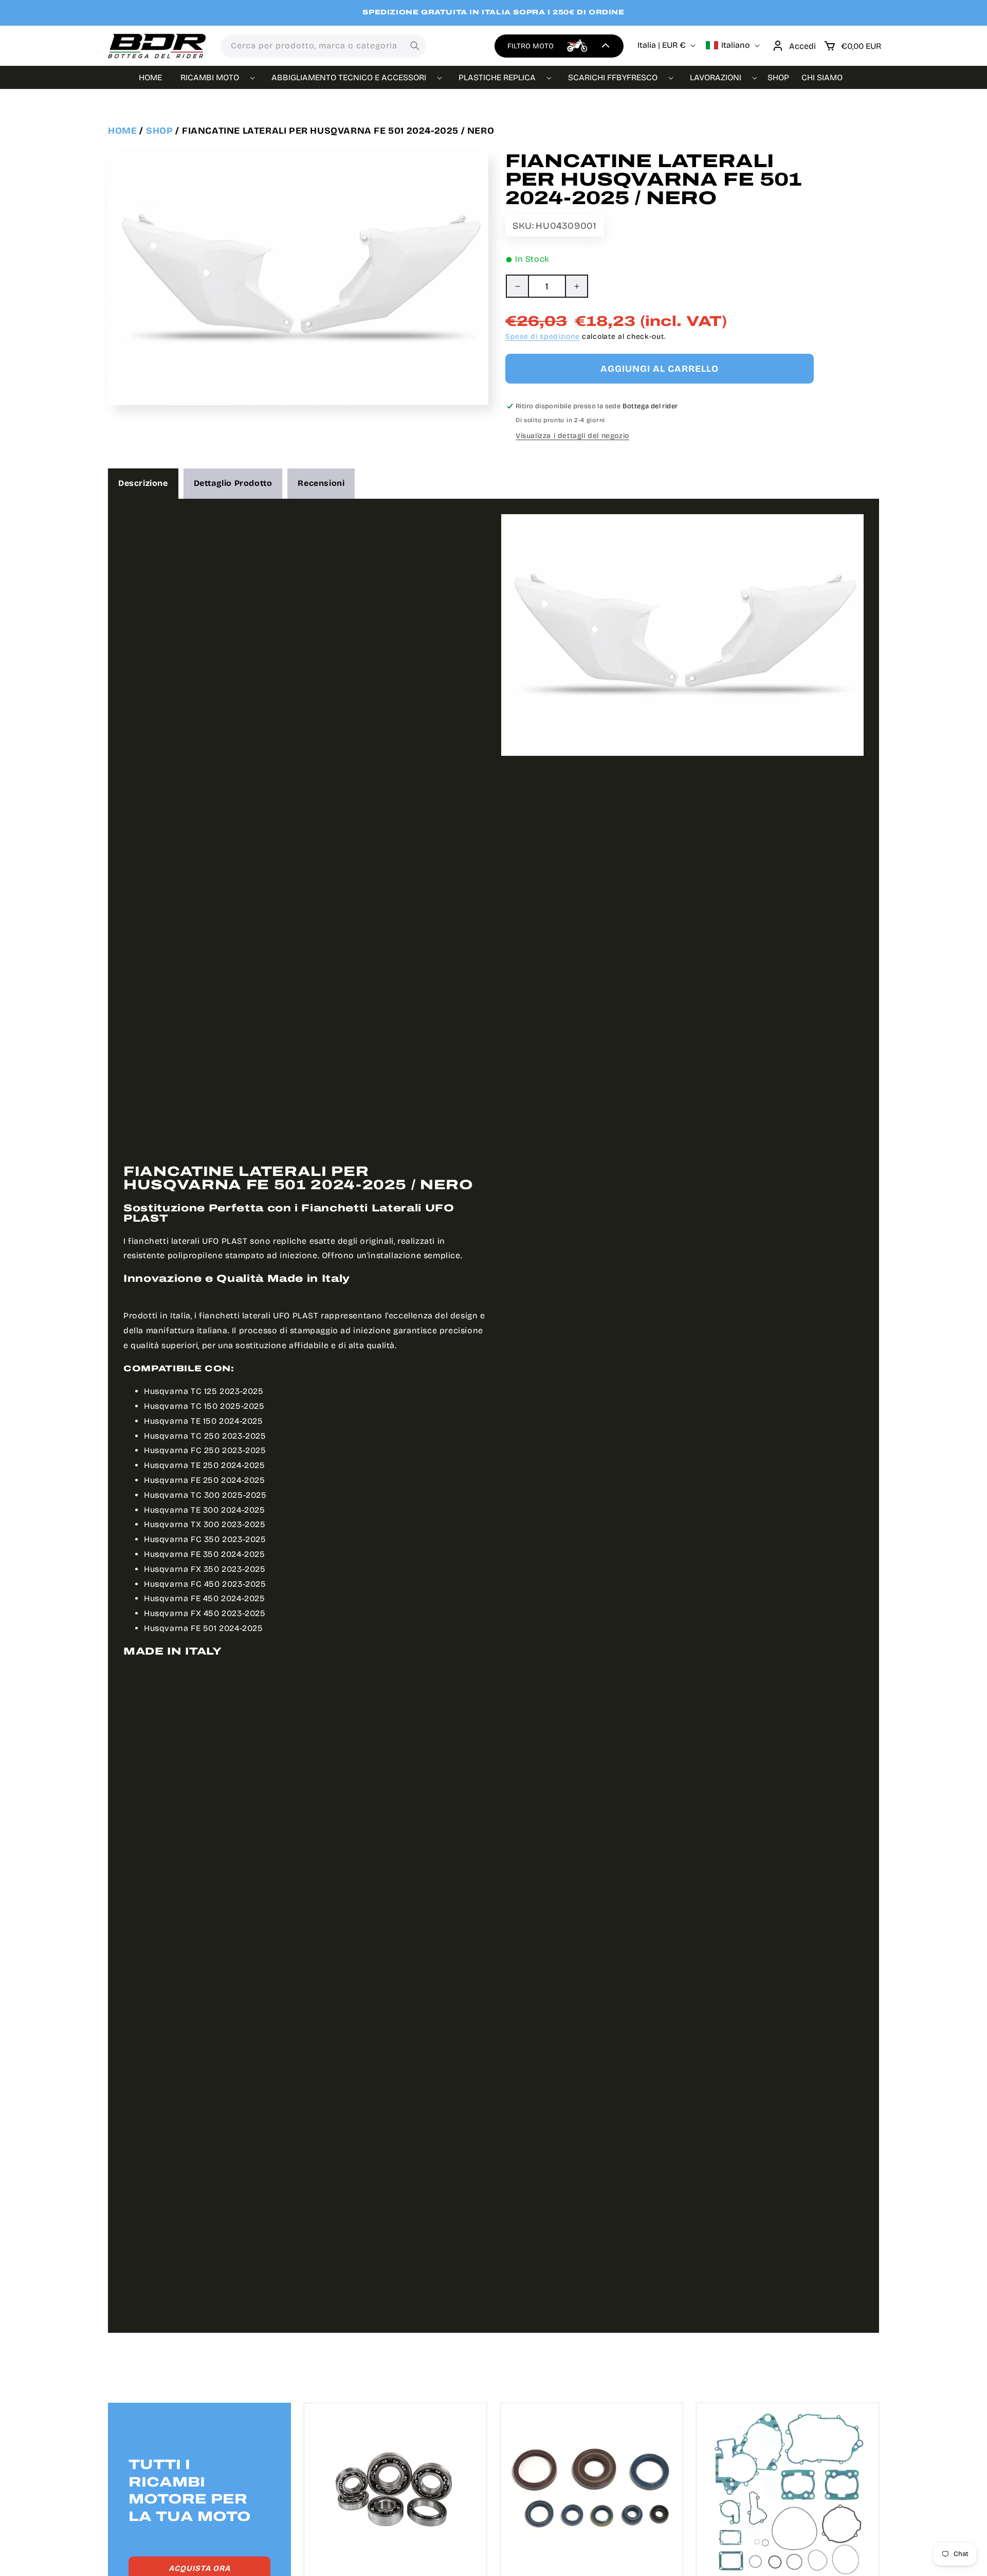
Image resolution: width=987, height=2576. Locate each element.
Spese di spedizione (542, 337)
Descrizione (143, 483)
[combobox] (323, 46)
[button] (852, 46)
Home (122, 131)
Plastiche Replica (497, 77)
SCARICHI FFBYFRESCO (613, 77)
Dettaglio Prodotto (233, 483)
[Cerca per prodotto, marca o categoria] (415, 46)
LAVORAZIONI (716, 77)
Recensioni (321, 483)
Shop (159, 131)
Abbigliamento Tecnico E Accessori (349, 77)
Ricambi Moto (210, 77)
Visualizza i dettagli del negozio (572, 436)
